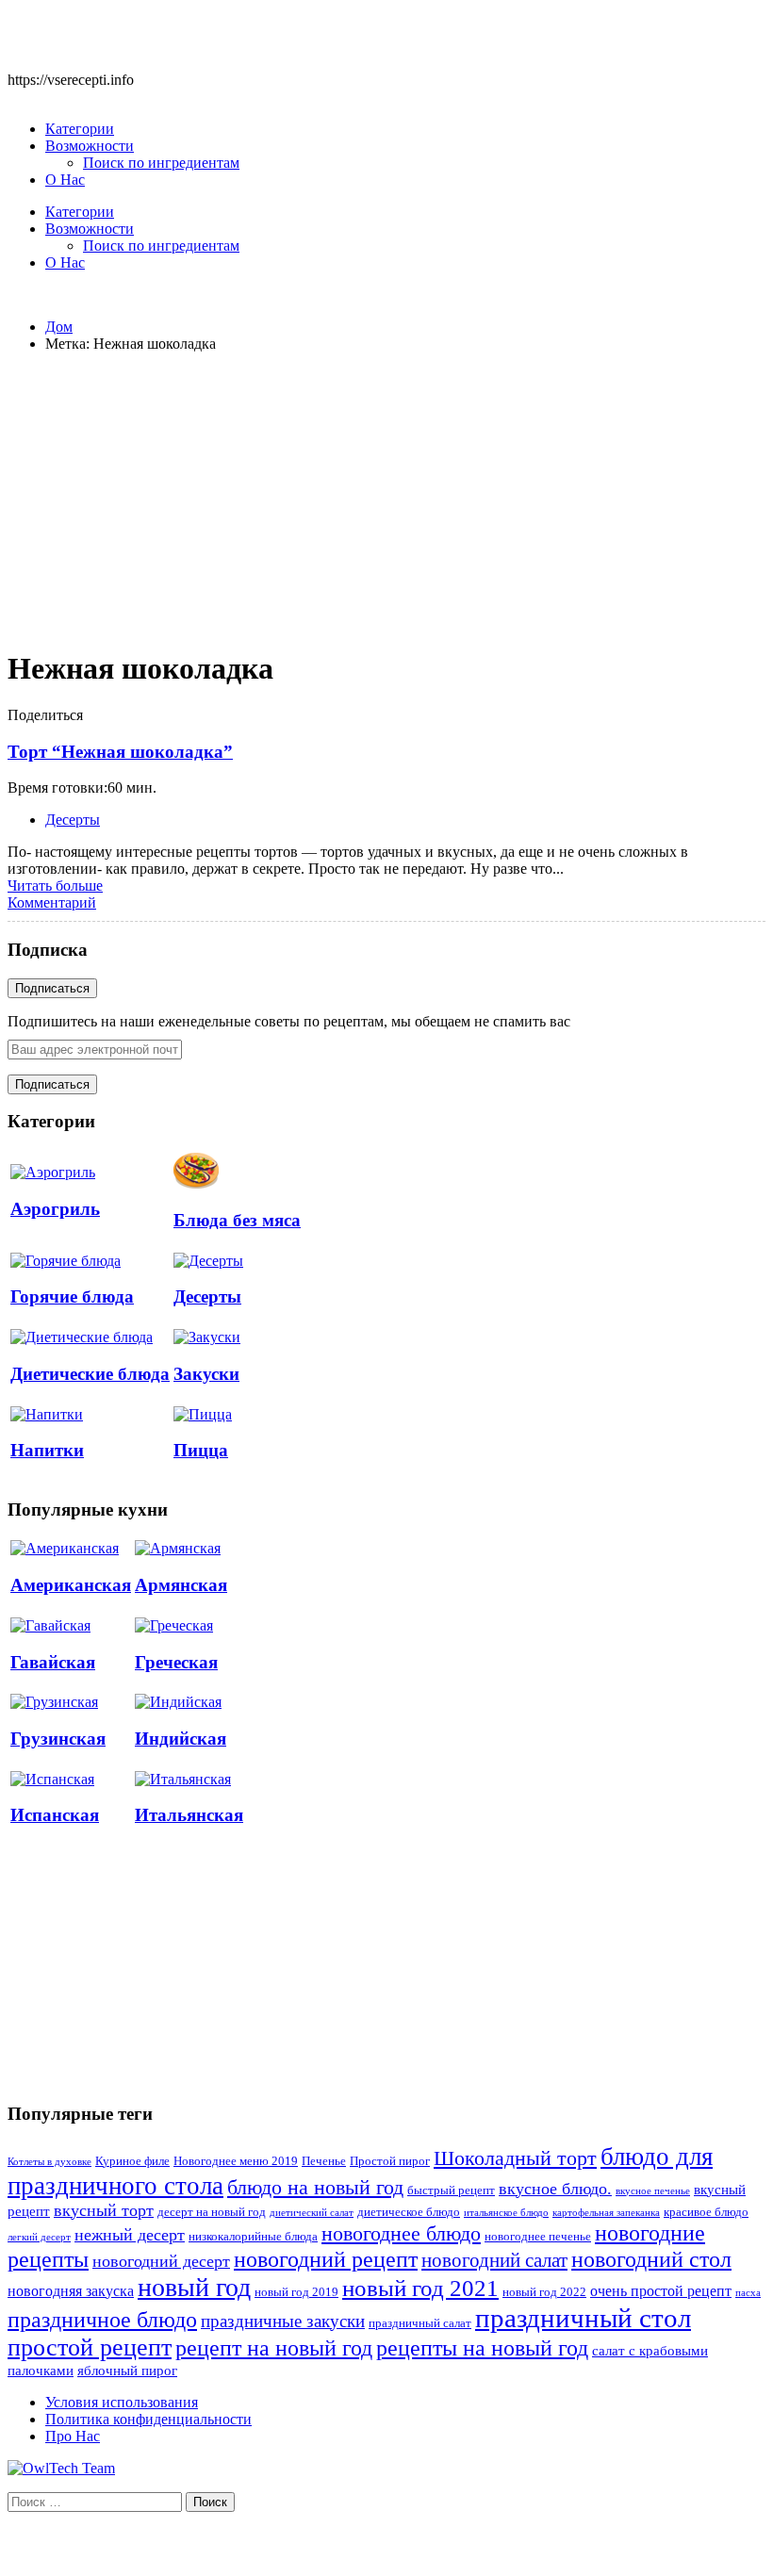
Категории (80, 129)
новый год (194, 2287)
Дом (59, 327)
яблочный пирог (127, 2371)
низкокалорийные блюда (253, 2237)
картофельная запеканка (606, 2213)
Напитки (47, 1450)
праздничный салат (420, 2323)
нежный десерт (130, 2235)
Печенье (324, 2161)
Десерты (73, 820)
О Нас (65, 180)
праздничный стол (583, 2318)
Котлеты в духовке (49, 2162)
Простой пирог (390, 2161)
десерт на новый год (212, 2212)
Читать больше (55, 886)
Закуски (206, 1374)
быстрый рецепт (451, 2190)
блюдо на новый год (315, 2187)
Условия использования (122, 2402)
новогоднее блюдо (401, 2233)
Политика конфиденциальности (148, 2419)
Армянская (181, 1585)
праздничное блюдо (102, 2319)
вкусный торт (104, 2210)
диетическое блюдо (409, 2212)
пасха (748, 2293)
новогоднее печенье (538, 2237)
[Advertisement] (386, 500)
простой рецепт (90, 2347)
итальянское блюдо (506, 2213)
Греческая (176, 1662)
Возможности (90, 146)
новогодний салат (494, 2260)
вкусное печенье (653, 2191)
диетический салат (312, 2213)
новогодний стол (651, 2259)
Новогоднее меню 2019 (236, 2161)
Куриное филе (132, 2161)
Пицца (201, 1450)
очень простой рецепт (661, 2291)
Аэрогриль (55, 1209)
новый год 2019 (296, 2292)
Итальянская (189, 1815)
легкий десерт (39, 2237)
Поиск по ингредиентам (161, 163)
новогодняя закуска (71, 2291)
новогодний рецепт (326, 2259)
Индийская (181, 1739)
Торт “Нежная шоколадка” (120, 752)
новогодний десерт (161, 2261)
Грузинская (58, 1739)
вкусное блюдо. (555, 2189)
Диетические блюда (90, 1374)
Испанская (55, 1815)
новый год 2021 (420, 2288)
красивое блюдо (706, 2212)
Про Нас (73, 2436)
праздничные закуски (283, 2321)
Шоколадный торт (515, 2158)
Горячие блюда (72, 1296)
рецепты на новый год (482, 2347)
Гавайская (53, 1662)
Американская (71, 1585)
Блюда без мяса (237, 1220)
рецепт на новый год (274, 2348)
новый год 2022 (544, 2292)
